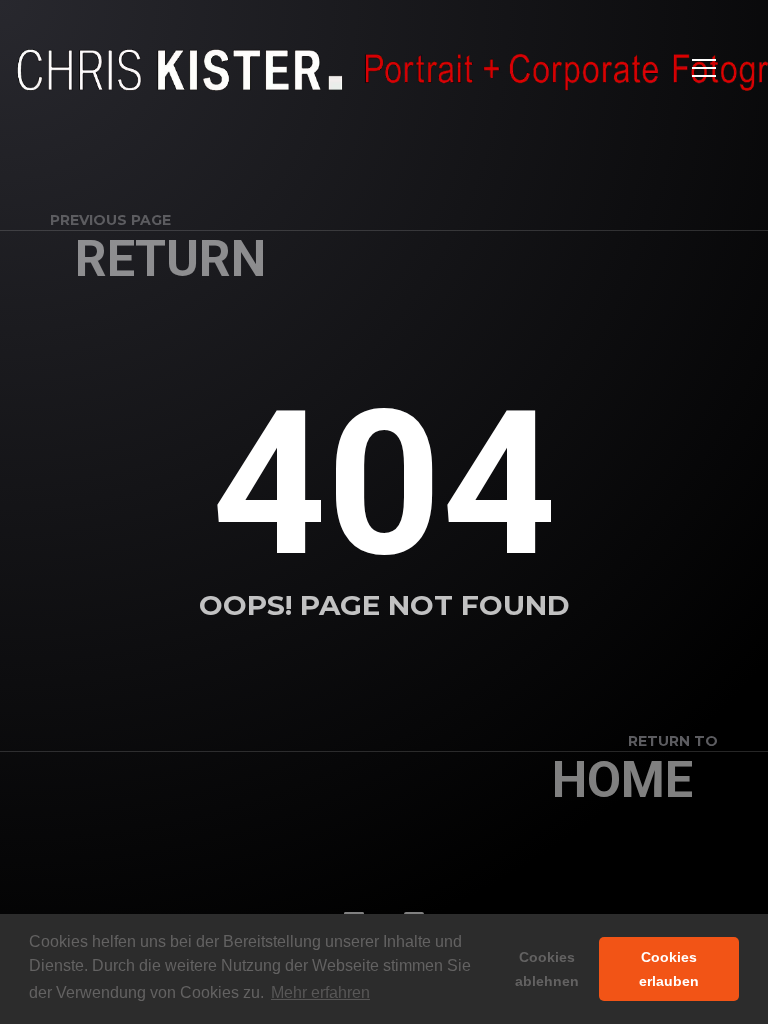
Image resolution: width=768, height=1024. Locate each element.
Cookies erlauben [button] (669, 969)
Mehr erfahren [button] (320, 992)
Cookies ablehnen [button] (547, 969)
